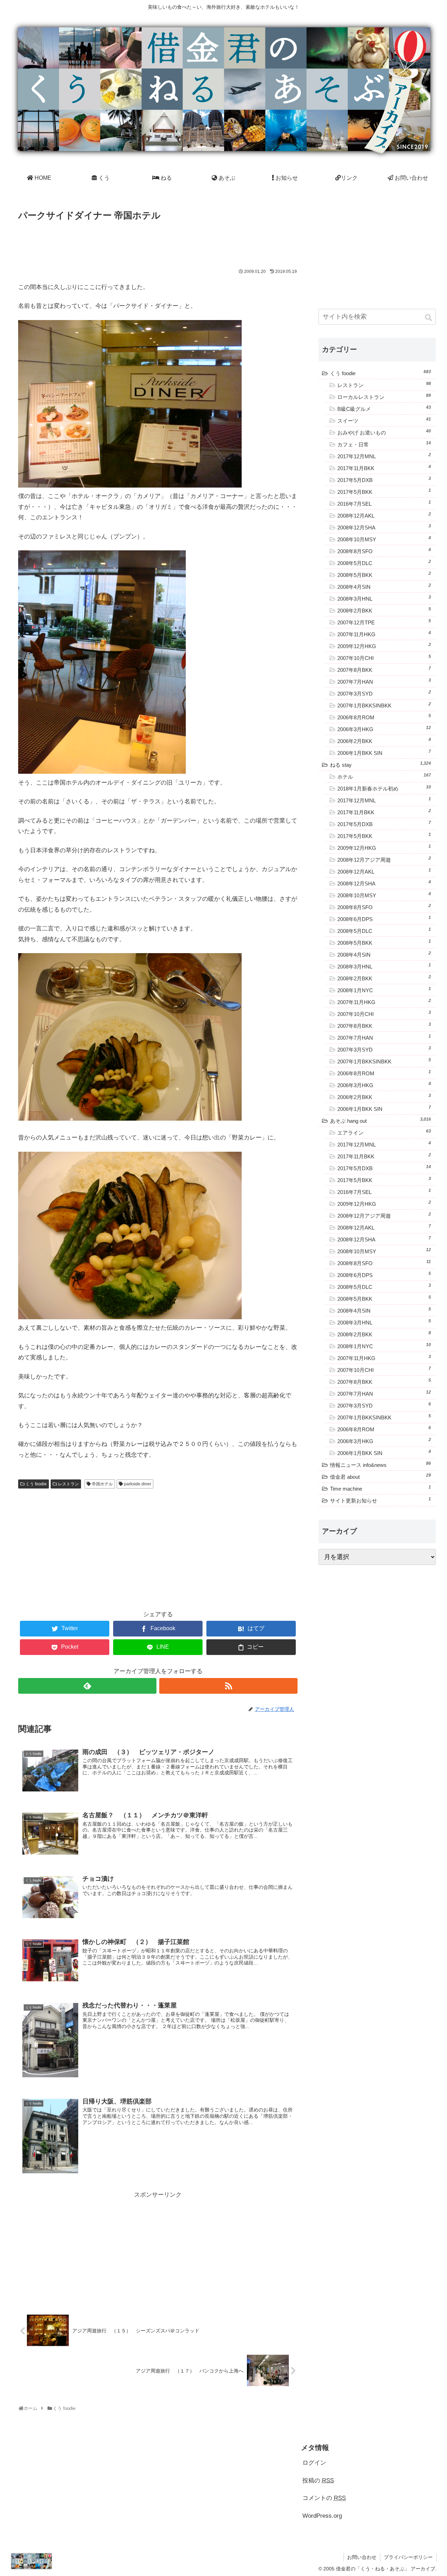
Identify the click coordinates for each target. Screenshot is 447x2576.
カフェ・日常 (384, 444)
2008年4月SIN (384, 586)
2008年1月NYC (384, 990)
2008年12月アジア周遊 (384, 859)
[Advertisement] (158, 243)
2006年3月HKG (384, 729)
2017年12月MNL (384, 456)
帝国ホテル (102, 1484)
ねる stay (380, 764)
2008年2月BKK (384, 610)
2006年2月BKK (384, 741)
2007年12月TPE (384, 622)
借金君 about (380, 1476)
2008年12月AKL (384, 515)
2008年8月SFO (384, 551)
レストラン (68, 1484)
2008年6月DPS (384, 919)
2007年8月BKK (384, 669)
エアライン (384, 1132)
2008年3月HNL (384, 598)
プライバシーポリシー (408, 2557)
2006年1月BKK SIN (384, 752)
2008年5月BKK (384, 574)
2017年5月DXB (384, 480)
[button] (429, 318)
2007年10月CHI (384, 658)
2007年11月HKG (384, 634)
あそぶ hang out (380, 1120)
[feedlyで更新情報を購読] (87, 1686)
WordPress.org (322, 2516)
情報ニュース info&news (380, 1464)
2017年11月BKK (384, 468)
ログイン (314, 2463)
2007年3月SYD (384, 693)
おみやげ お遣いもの (384, 432)
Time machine (380, 1488)
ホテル (384, 776)
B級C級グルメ (384, 408)
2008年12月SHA (384, 527)
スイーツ (384, 420)
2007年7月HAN (384, 681)
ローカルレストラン (384, 396)
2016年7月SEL (384, 503)
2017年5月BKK (384, 491)
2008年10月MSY (384, 539)
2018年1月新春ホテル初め (384, 788)
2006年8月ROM (384, 717)
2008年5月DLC (384, 563)
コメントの (324, 2498)
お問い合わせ (362, 2557)
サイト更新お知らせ (380, 1500)
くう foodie (36, 1484)
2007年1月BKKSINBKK (384, 705)
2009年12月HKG (384, 646)
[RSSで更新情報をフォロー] (228, 1686)
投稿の (318, 2481)
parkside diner (138, 1484)
